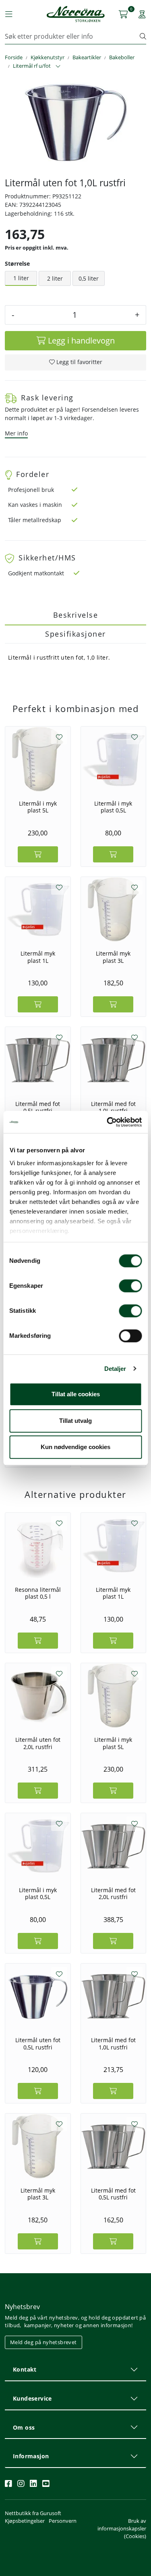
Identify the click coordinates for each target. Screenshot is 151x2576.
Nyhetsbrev (22, 2307)
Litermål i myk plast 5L (38, 807)
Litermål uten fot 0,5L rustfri (38, 2044)
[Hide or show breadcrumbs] (58, 67)
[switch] (130, 1286)
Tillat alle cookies (76, 1394)
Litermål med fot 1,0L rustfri (113, 1107)
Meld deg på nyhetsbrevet (43, 2342)
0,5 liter (89, 278)
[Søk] (143, 36)
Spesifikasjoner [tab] (75, 634)
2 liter (55, 278)
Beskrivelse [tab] (76, 615)
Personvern (63, 2521)
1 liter (21, 278)
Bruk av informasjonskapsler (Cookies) (122, 2528)
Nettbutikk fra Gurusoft (33, 2513)
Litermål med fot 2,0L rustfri (113, 1894)
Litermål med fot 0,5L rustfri (38, 1107)
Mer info (16, 433)
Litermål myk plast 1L (38, 957)
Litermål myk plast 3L (113, 957)
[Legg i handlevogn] (38, 854)
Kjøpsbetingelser (25, 2521)
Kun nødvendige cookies (75, 1447)
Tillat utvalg (75, 1421)
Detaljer (115, 1369)
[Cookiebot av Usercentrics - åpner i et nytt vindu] (108, 1122)
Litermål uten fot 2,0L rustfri (38, 1743)
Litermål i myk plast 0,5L (113, 807)
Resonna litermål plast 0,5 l (38, 1593)
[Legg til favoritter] (59, 737)
